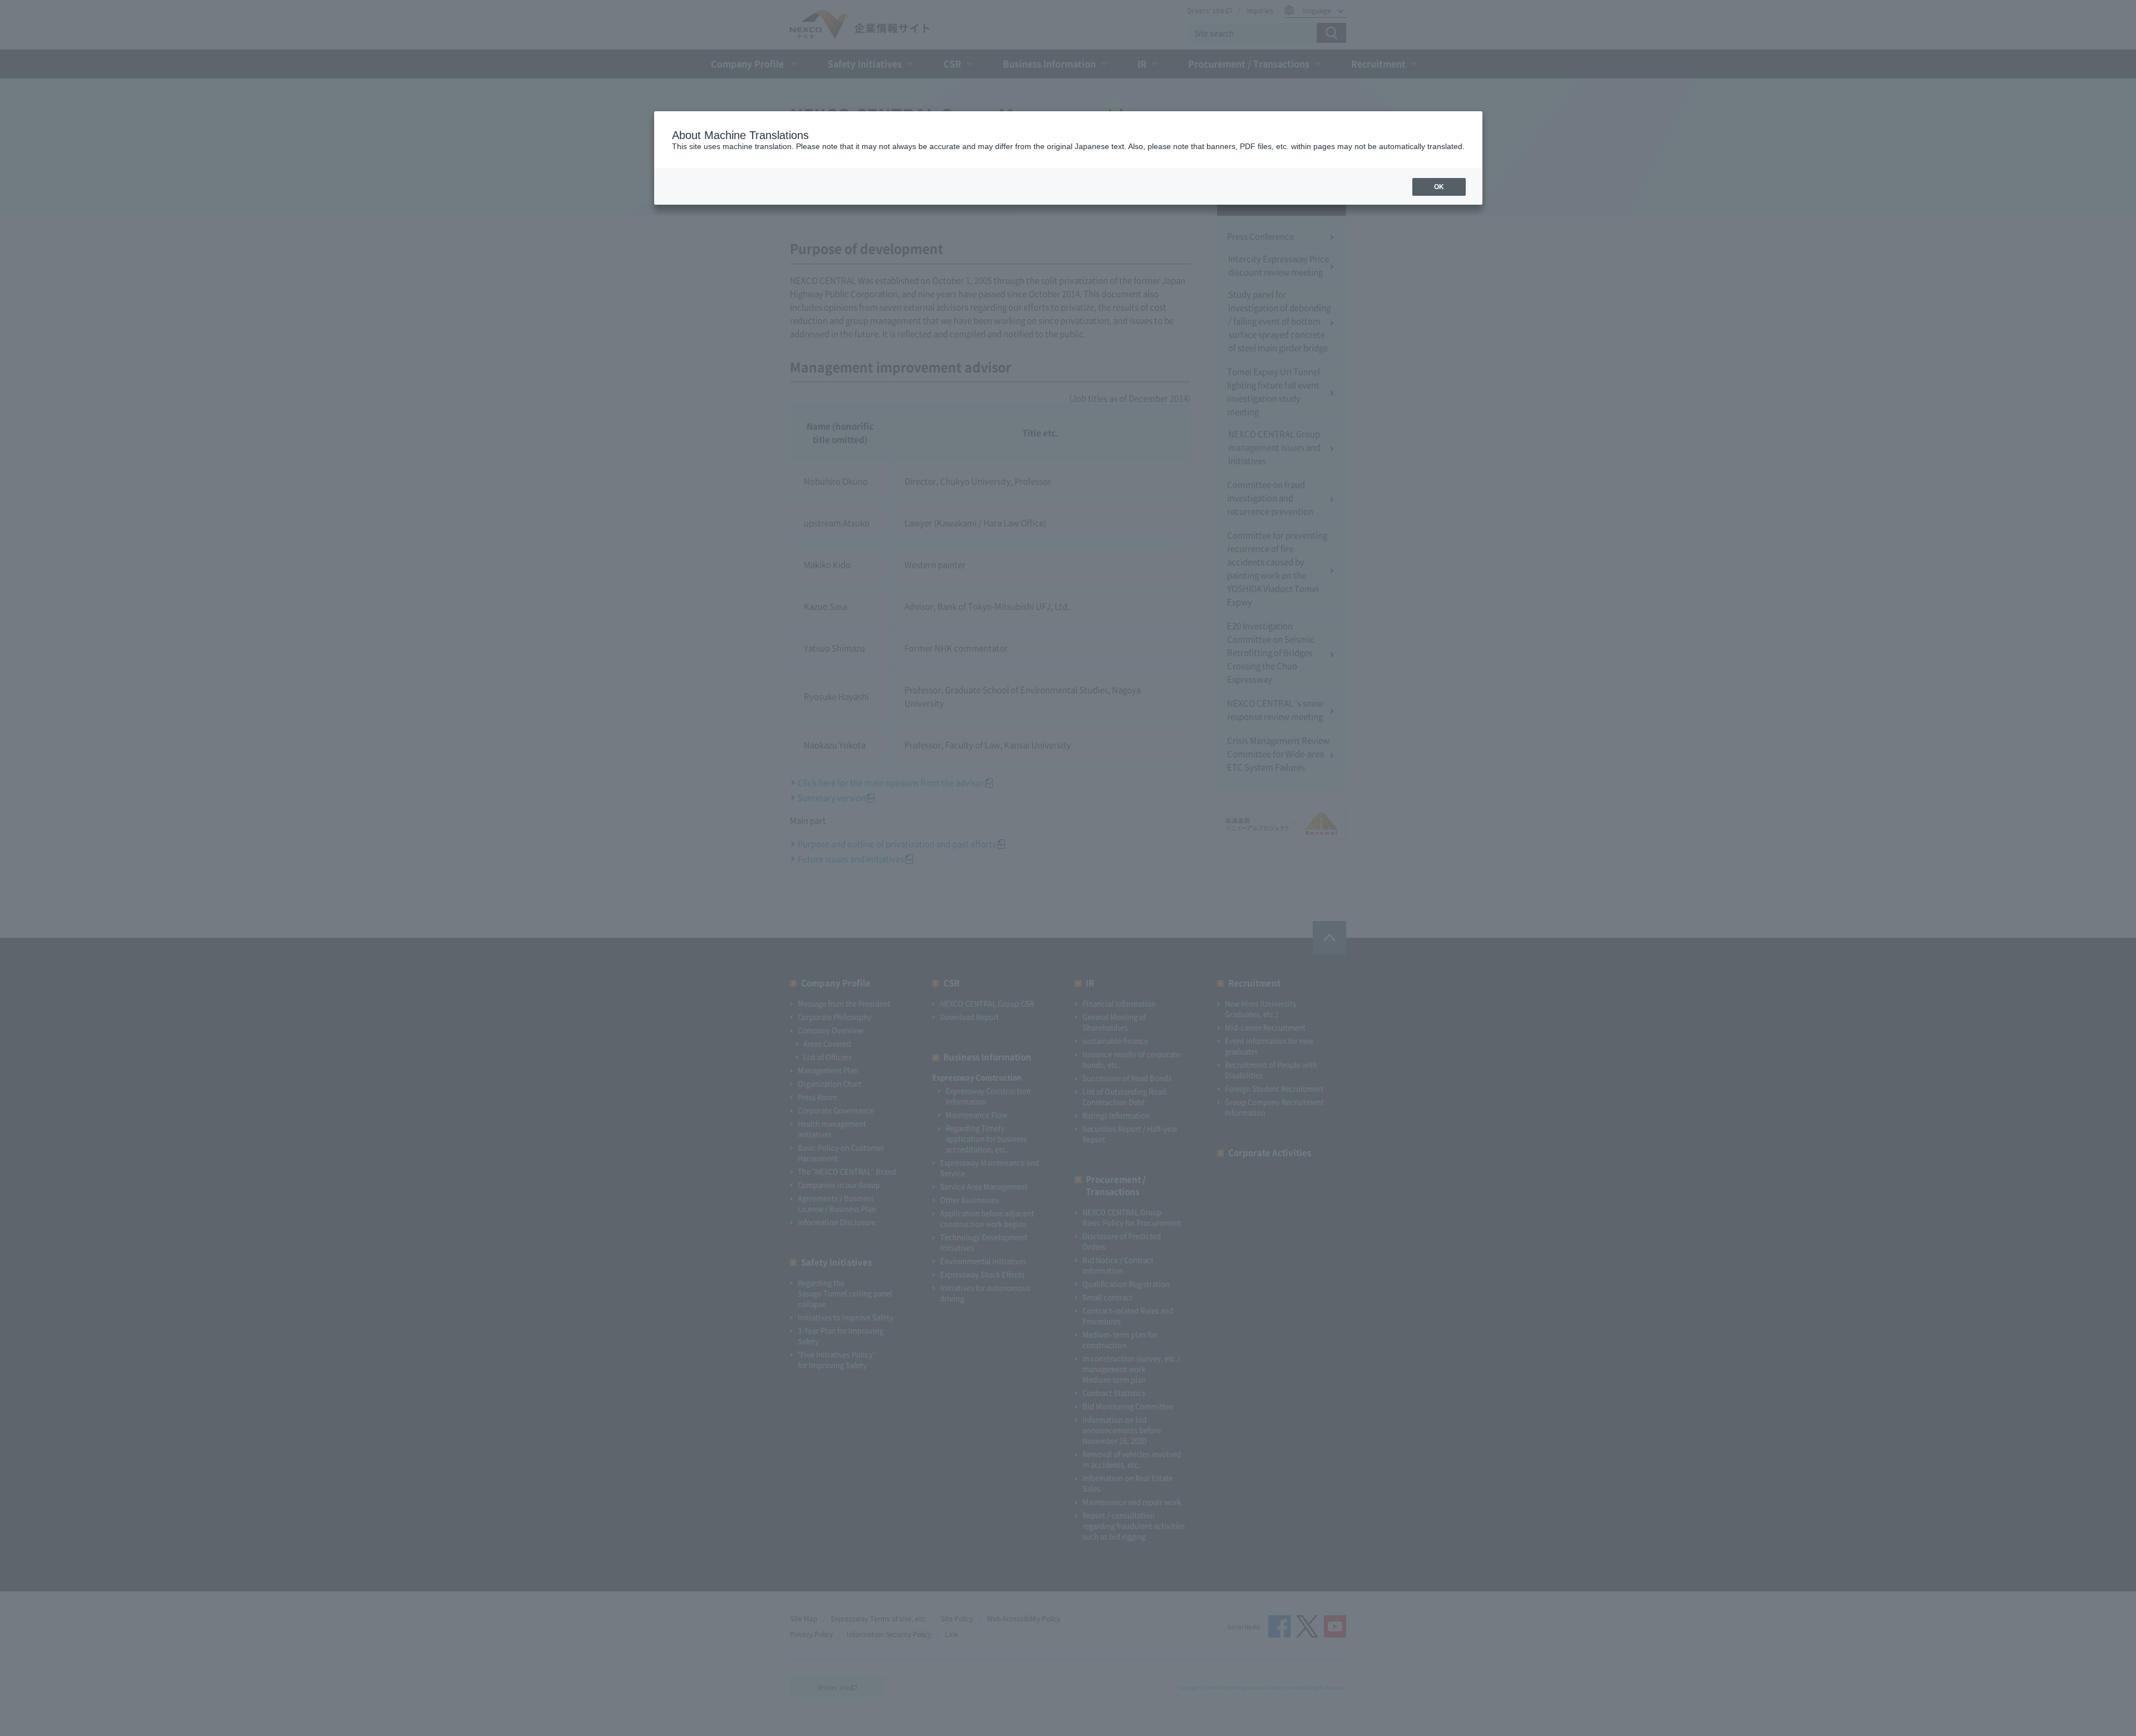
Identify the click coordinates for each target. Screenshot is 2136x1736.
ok (1439, 187)
